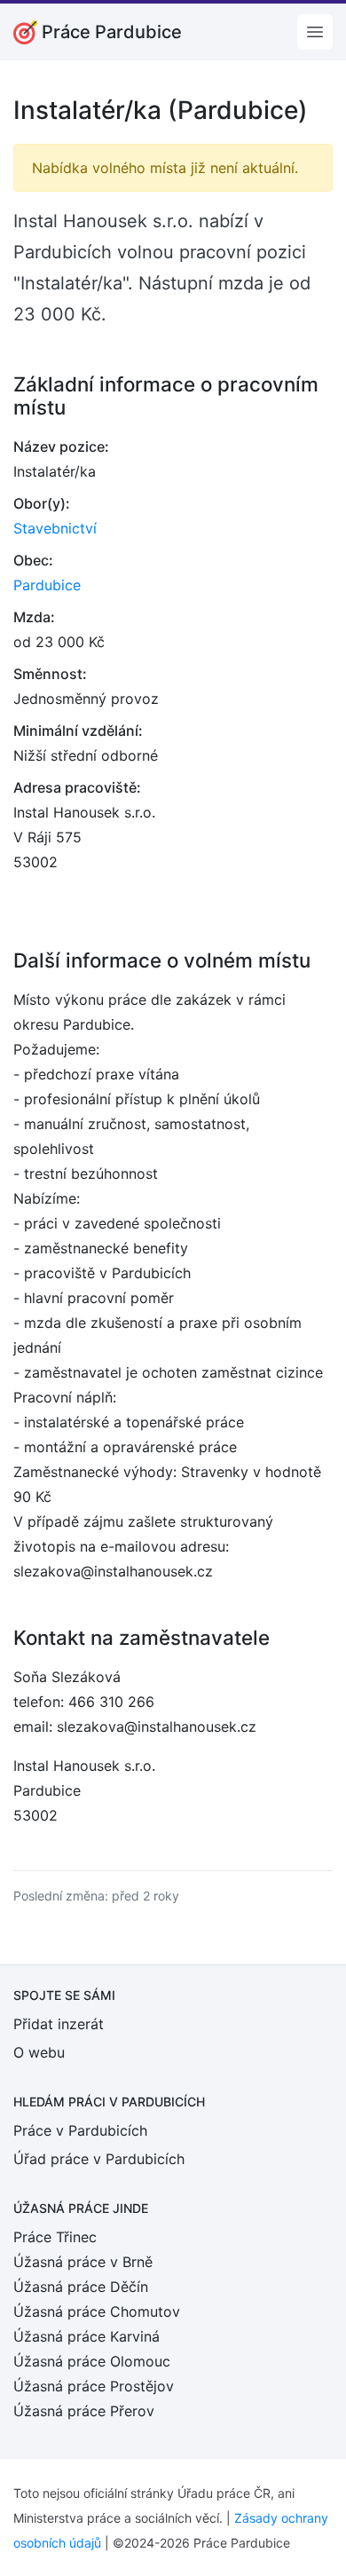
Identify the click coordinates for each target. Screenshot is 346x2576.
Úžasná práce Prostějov (94, 2386)
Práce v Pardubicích (80, 2130)
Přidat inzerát (59, 2024)
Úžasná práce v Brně (83, 2262)
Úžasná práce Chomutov (97, 2311)
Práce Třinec (55, 2237)
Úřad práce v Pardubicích (99, 2159)
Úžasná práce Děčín (81, 2287)
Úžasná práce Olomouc (92, 2361)
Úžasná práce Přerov (84, 2411)
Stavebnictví (55, 528)
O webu (39, 2052)
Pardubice (47, 585)
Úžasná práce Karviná (86, 2336)
